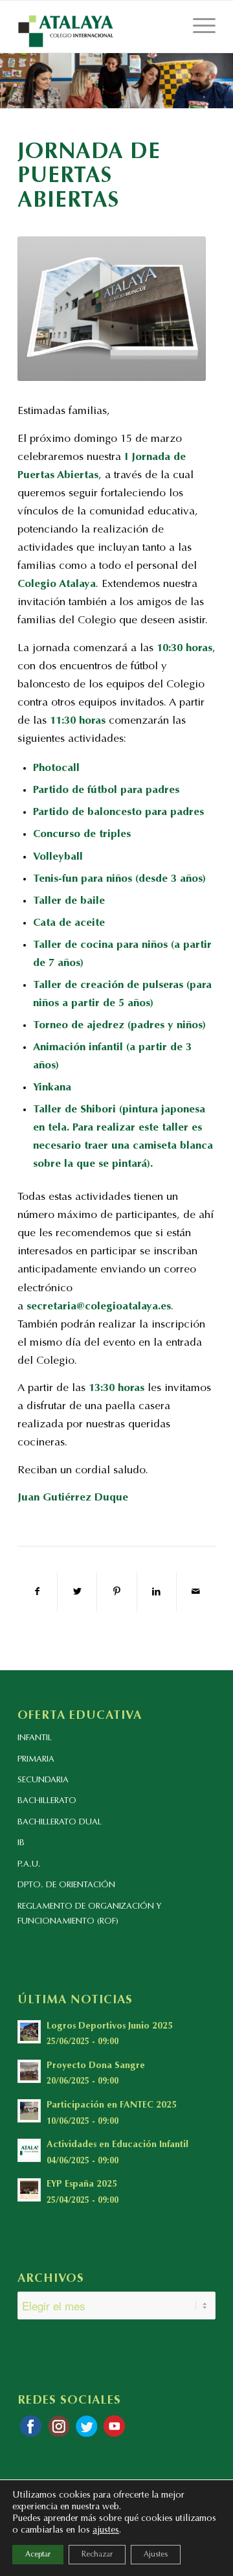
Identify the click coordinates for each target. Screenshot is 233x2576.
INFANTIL (35, 1738)
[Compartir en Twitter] (77, 1592)
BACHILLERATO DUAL (60, 1822)
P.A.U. (29, 1864)
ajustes (106, 2531)
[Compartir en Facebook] (37, 1592)
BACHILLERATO (47, 1801)
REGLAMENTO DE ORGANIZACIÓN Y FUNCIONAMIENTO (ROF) (89, 1914)
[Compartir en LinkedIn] (157, 1592)
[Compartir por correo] (196, 1592)
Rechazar (97, 2555)
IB (21, 1843)
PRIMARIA (36, 1759)
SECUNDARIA (43, 1780)
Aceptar (38, 2555)
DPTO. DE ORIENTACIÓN (66, 1885)
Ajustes (156, 2555)
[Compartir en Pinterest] (116, 1592)
